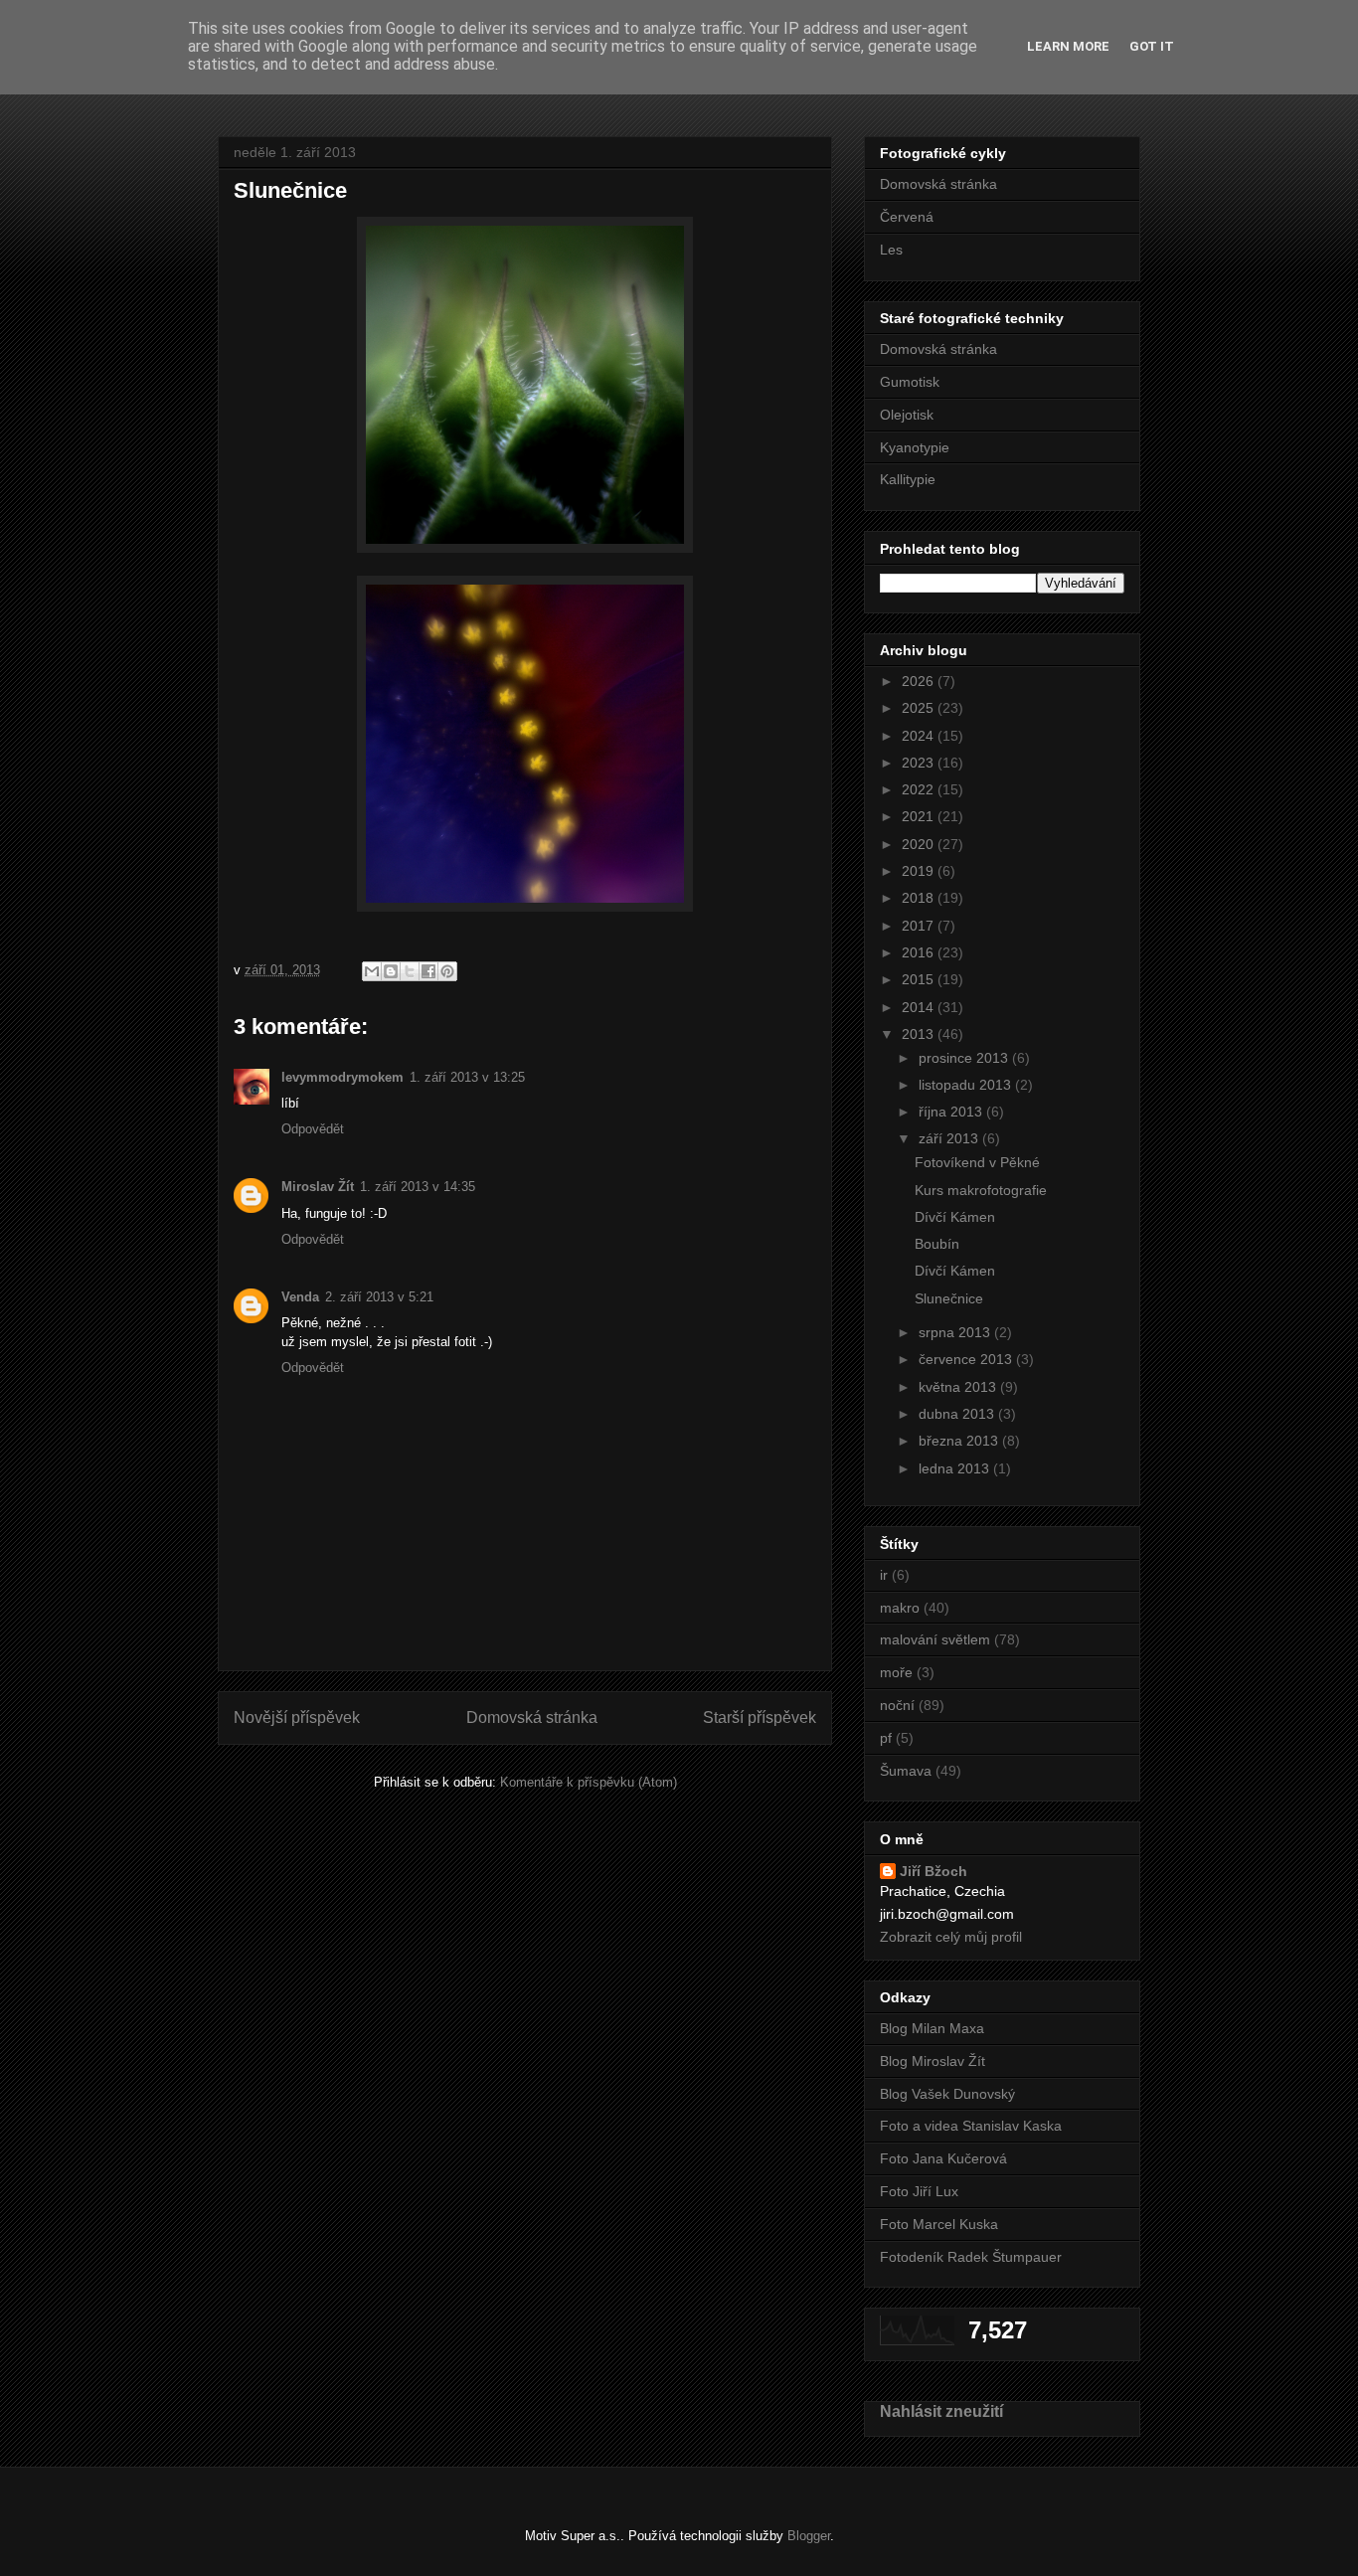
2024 (920, 736)
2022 (920, 789)
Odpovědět (313, 1129)
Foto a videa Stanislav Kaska (971, 2126)
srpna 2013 (956, 1332)
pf (886, 1738)
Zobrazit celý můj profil (951, 1937)
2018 (920, 898)
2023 (920, 763)
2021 (920, 816)
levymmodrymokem (342, 1077)
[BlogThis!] (391, 971)
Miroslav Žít (318, 1187)
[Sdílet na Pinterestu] (447, 971)
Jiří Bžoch (934, 1871)
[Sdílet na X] (410, 971)
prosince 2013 (965, 1058)
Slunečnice (949, 1298)
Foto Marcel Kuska (939, 2224)
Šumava (906, 1771)
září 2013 (950, 1138)
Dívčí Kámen (955, 1217)
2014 (920, 1007)
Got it (1152, 46)
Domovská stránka (532, 1717)
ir (884, 1575)
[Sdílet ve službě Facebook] (428, 971)
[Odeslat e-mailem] (372, 971)
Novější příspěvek (297, 1717)
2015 (920, 979)
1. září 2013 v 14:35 (418, 1187)
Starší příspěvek (760, 1717)
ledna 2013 (956, 1468)
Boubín (937, 1244)
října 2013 (952, 1112)
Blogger (809, 2536)
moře (896, 1672)
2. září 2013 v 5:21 (379, 1297)
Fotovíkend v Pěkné (977, 1162)
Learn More (1068, 46)
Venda (300, 1297)
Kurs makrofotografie (981, 1190)
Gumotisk (910, 382)
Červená (907, 217)
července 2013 (967, 1359)
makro (900, 1608)
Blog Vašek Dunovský (947, 2094)
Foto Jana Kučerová (943, 2158)
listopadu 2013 (967, 1085)
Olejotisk (907, 415)
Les (891, 250)
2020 (920, 844)
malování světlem (935, 1639)
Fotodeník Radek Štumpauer (971, 2257)
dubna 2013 (958, 1414)
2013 (920, 1034)
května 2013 (959, 1387)
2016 (920, 952)
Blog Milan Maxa (932, 2028)
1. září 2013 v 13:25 (467, 1077)
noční (897, 1705)
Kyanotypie (915, 447)
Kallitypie (908, 479)
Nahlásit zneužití (941, 2411)
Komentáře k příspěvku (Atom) (589, 1782)
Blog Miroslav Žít (933, 2061)
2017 (920, 926)
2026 (920, 681)
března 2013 (960, 1441)
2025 (920, 708)
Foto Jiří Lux (919, 2191)
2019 (920, 871)
